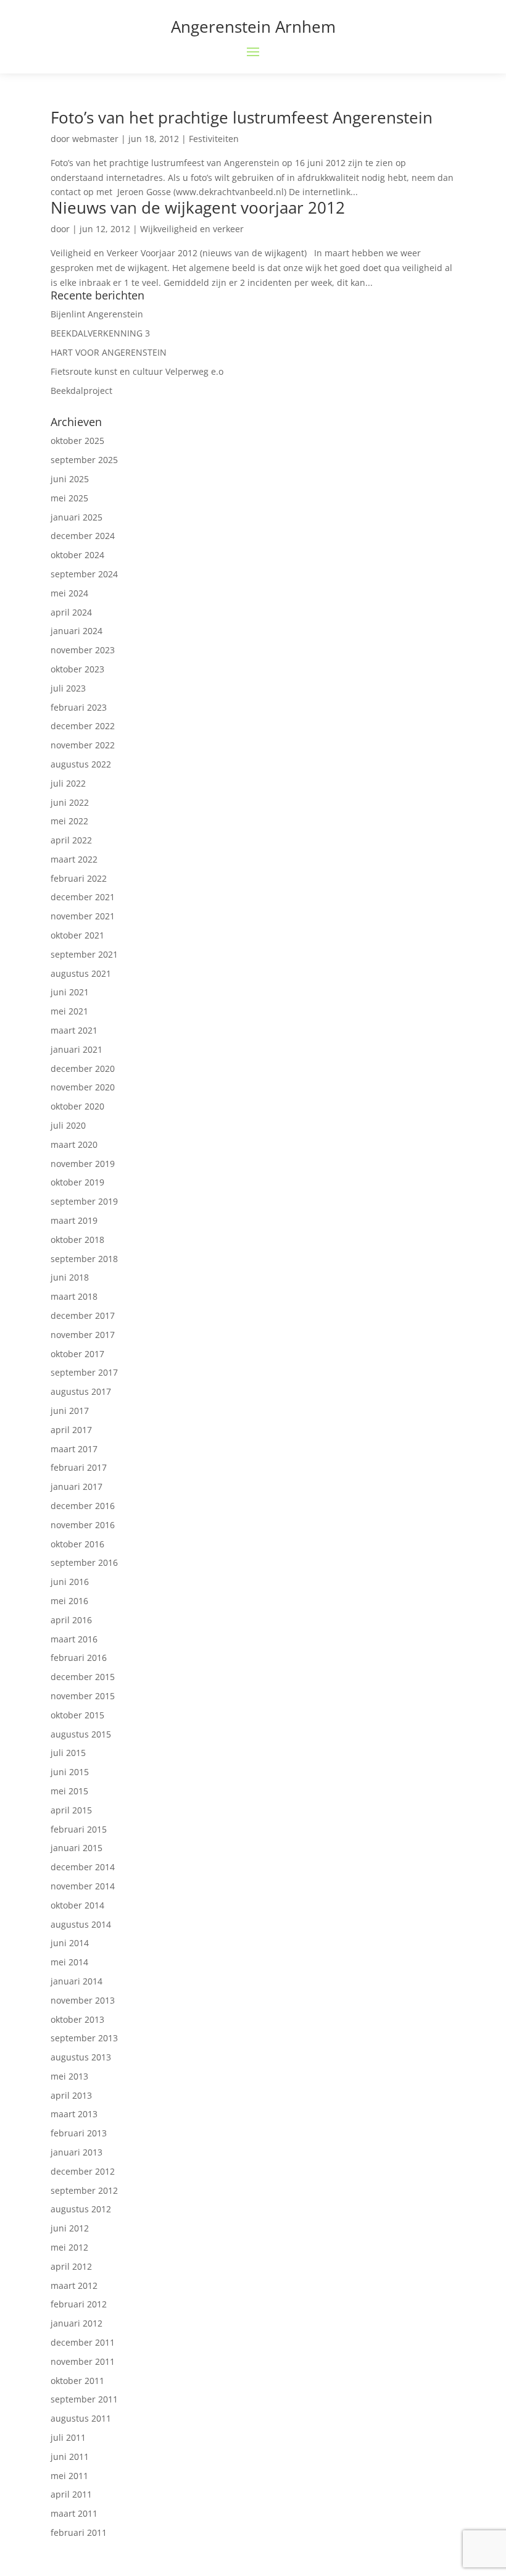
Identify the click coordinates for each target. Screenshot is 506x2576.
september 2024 (84, 574)
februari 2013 (79, 2133)
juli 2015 (68, 1753)
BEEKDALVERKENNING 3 (100, 333)
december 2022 (83, 726)
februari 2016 (79, 1658)
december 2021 (83, 897)
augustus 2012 (81, 2209)
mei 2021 (69, 1011)
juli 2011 (68, 2437)
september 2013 (84, 2038)
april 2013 (71, 2095)
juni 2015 (70, 1772)
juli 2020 (68, 1125)
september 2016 (84, 1562)
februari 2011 (79, 2532)
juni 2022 (70, 802)
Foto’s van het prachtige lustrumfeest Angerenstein (242, 117)
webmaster (95, 139)
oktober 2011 (77, 2381)
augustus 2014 (81, 1924)
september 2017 (84, 1372)
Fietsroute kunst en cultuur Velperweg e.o (137, 371)
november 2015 (83, 1696)
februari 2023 (79, 707)
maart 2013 (74, 2114)
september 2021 (84, 954)
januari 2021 (77, 1049)
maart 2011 (74, 2513)
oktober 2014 (77, 1905)
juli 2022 (68, 783)
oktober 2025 (77, 441)
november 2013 (83, 2000)
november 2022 (83, 745)
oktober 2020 (77, 1106)
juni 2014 (70, 1943)
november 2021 (83, 916)
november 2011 (83, 2361)
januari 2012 (77, 2323)
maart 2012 (74, 2285)
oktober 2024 (77, 555)
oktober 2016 (77, 1544)
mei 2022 (69, 821)
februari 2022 (79, 878)
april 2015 (71, 1810)
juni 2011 (70, 2457)
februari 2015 (79, 1829)
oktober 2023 (77, 669)
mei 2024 (69, 593)
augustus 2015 (81, 1734)
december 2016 (83, 1506)
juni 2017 (70, 1411)
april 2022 (71, 840)
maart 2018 (74, 1296)
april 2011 (71, 2494)
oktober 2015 (77, 1715)
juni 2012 (70, 2228)
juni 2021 (70, 992)
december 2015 (83, 1677)
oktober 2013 (77, 2019)
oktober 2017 (77, 1354)
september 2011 (84, 2399)
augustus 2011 (81, 2418)
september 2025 (84, 460)
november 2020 (83, 1087)
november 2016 (83, 1525)
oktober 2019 (77, 1182)
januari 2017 (77, 1487)
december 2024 (83, 536)
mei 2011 (69, 2476)
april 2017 (71, 1430)
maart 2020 (74, 1144)
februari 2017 (79, 1467)
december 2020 (83, 1068)
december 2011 (83, 2342)
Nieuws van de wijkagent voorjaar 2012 (198, 207)
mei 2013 (69, 2076)
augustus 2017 (81, 1391)
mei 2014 (69, 1962)
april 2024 (71, 612)
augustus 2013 (81, 2057)
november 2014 (83, 1886)
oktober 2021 (77, 935)
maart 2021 (74, 1030)
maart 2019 (74, 1220)
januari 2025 (77, 517)
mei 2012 (69, 2247)
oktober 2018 (77, 1240)
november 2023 (83, 650)
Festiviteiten (214, 139)
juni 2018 (70, 1277)
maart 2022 (74, 859)
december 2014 (83, 1867)
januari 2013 (77, 2152)
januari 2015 (77, 1848)
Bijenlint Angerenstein (97, 314)
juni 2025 (70, 479)
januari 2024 (77, 631)
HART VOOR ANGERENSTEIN (109, 352)
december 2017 (83, 1315)
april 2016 (71, 1620)
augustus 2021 (81, 973)
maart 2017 (74, 1449)
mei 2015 (69, 1791)
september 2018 (84, 1259)
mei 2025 (69, 498)
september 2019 (84, 1201)
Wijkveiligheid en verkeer (192, 229)
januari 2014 (77, 1981)
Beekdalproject (81, 391)
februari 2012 (79, 2304)
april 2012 (71, 2266)
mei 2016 (69, 1601)
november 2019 (83, 1164)
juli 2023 (68, 688)
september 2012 (84, 2190)
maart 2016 (74, 1639)
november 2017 (83, 1335)
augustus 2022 (81, 764)
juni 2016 (70, 1582)
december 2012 (83, 2171)
